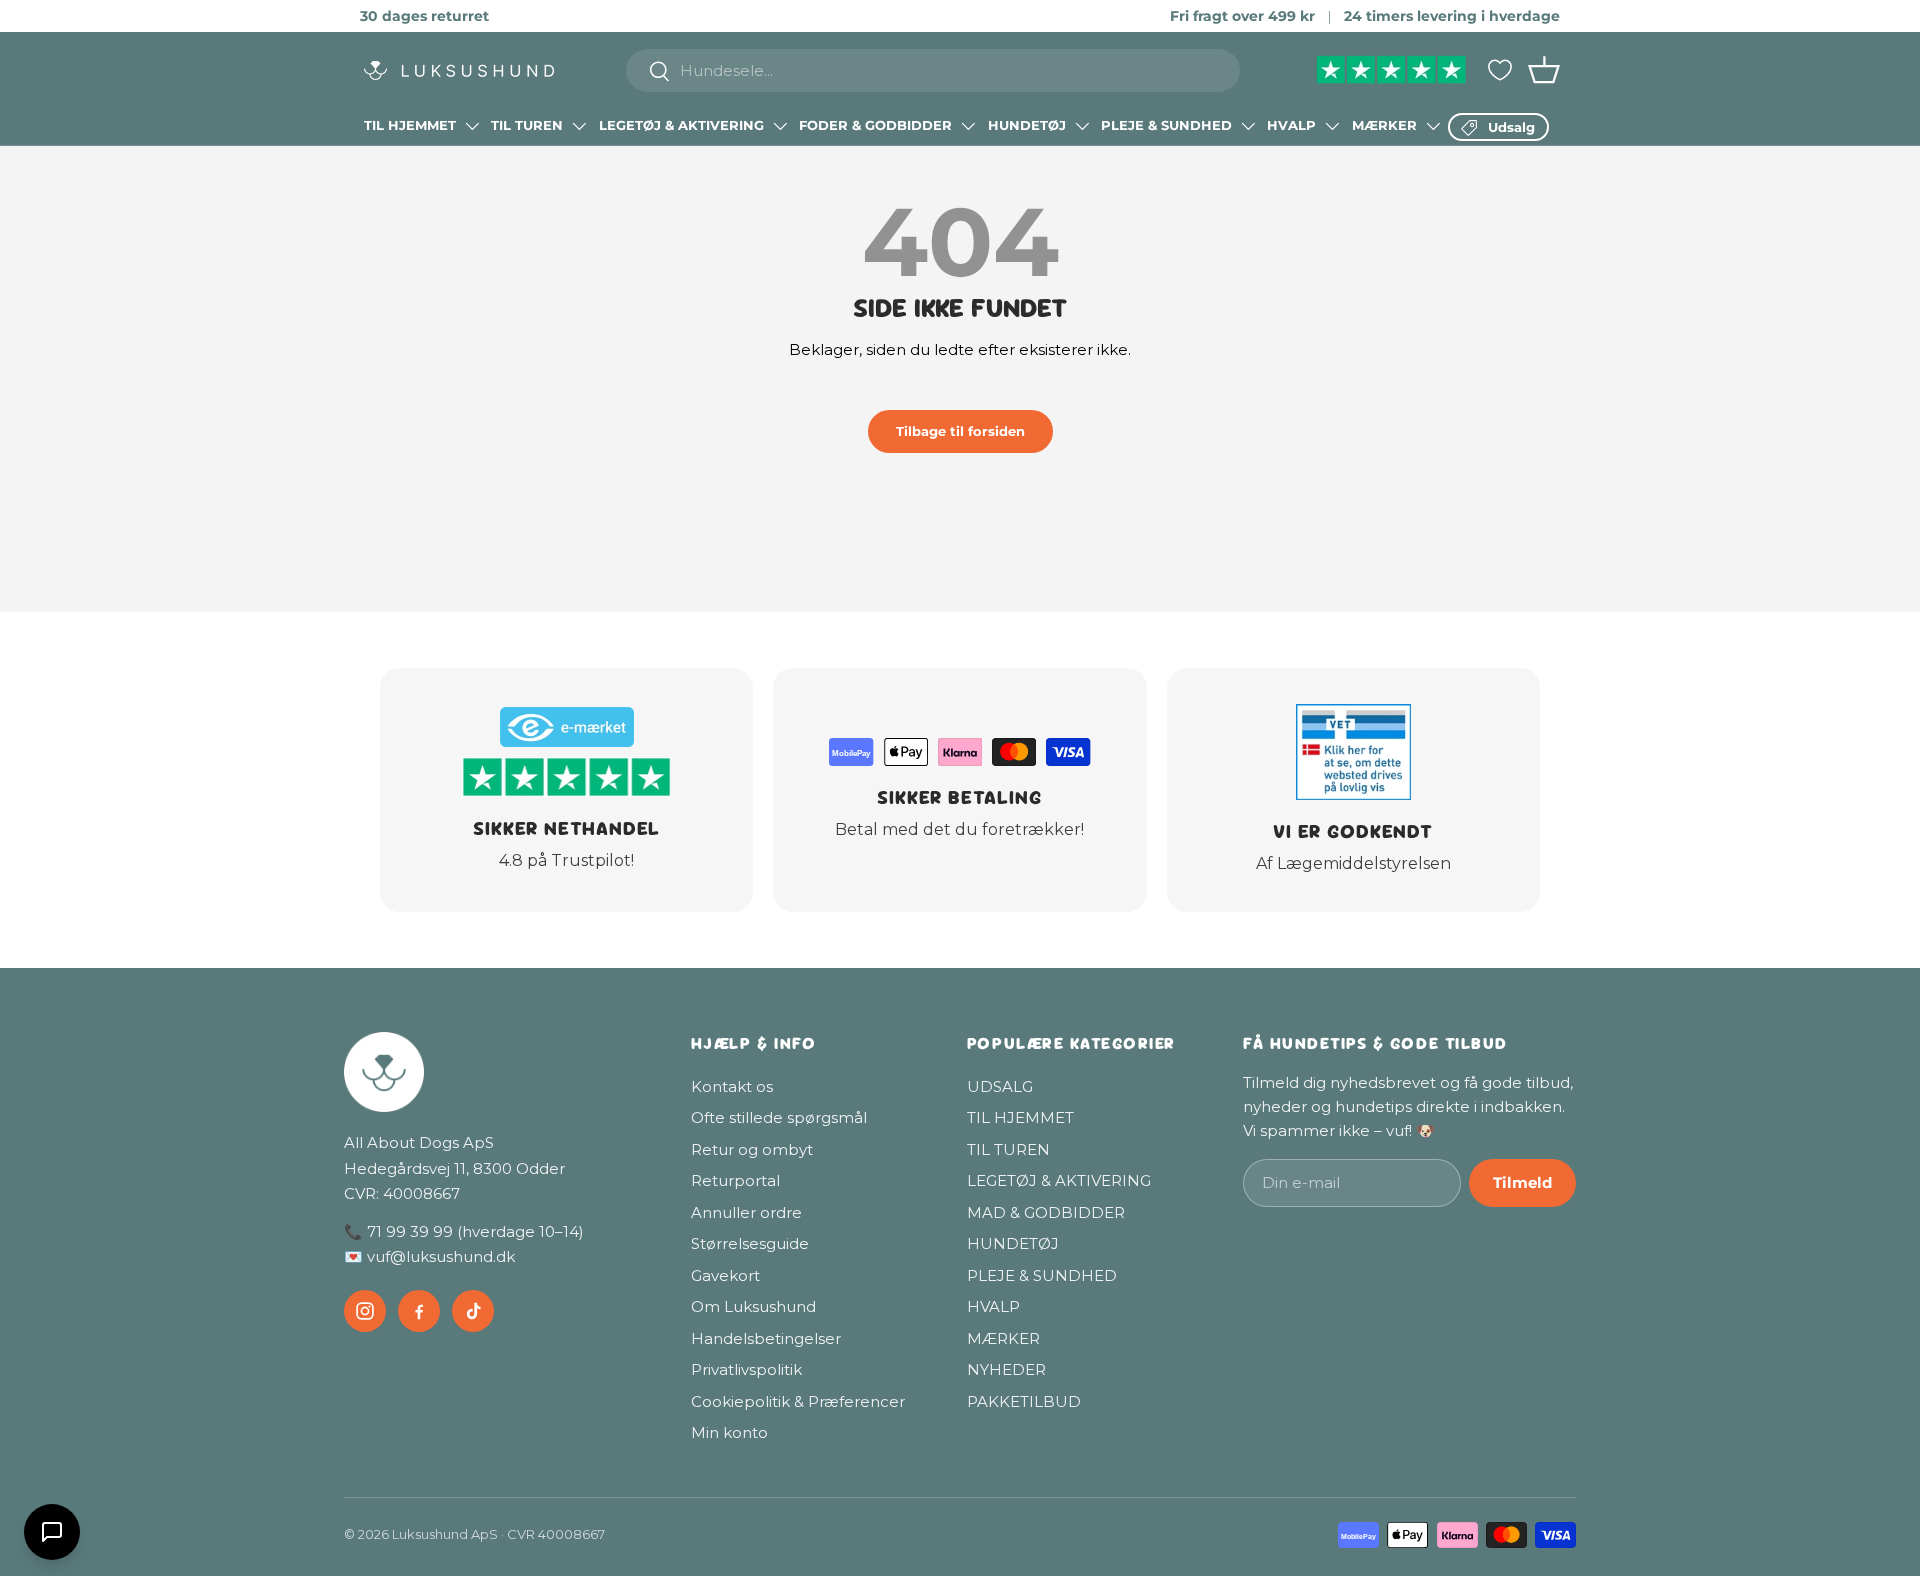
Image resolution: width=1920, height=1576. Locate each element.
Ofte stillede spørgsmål (779, 1117)
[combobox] (933, 70)
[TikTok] (473, 1311)
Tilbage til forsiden (960, 431)
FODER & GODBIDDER (875, 125)
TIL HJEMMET (410, 125)
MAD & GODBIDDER (1046, 1212)
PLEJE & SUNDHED (1166, 125)
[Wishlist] (1500, 70)
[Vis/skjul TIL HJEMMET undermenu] (472, 126)
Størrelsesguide (750, 1243)
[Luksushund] (497, 1072)
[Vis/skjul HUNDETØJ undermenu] (1082, 126)
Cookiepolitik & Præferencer (798, 1401)
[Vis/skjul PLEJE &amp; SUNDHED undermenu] (1248, 126)
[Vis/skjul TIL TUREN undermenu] (579, 126)
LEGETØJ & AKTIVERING (681, 125)
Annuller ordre (746, 1212)
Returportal (735, 1180)
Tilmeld (1522, 1182)
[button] (1544, 70)
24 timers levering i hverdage (1452, 16)
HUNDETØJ (1027, 125)
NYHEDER (1006, 1369)
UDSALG (1000, 1086)
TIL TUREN (527, 125)
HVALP (1291, 125)
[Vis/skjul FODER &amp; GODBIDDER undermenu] (968, 126)
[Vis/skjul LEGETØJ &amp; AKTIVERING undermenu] (780, 126)
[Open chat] (52, 1532)
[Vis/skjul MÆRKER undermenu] (1433, 126)
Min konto (729, 1432)
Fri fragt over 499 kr (1242, 16)
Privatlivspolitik (746, 1369)
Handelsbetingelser (766, 1338)
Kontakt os (732, 1086)
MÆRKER (1384, 125)
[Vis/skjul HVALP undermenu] (1332, 126)
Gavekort (725, 1275)
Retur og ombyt (752, 1149)
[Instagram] (365, 1311)
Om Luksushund (753, 1306)
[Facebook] (419, 1311)
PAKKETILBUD (1024, 1401)
